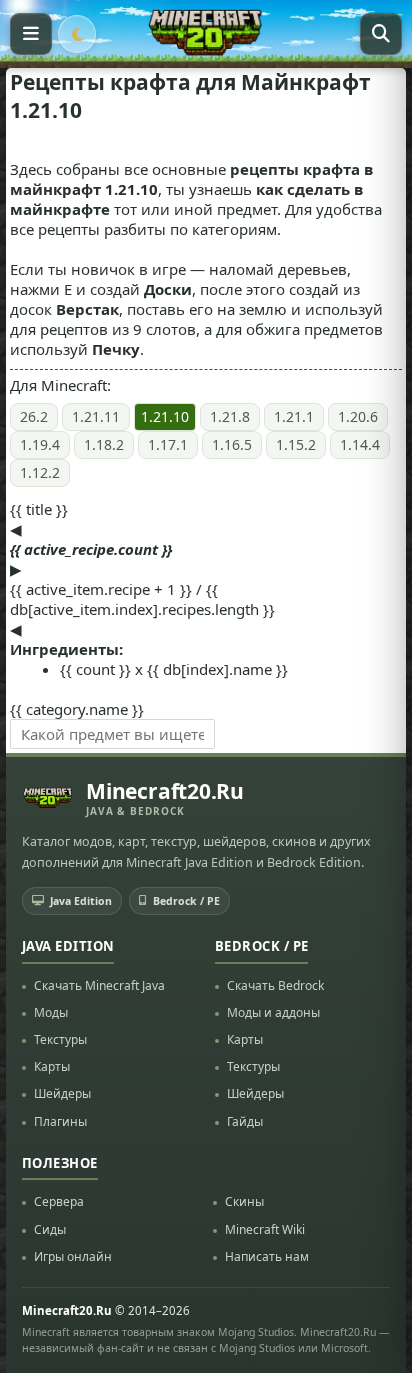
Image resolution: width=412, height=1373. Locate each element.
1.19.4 (40, 444)
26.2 (34, 416)
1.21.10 (165, 416)
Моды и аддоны (273, 1012)
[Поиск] (381, 34)
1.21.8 (230, 416)
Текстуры (60, 1039)
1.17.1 (168, 444)
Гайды (245, 1121)
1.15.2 (296, 444)
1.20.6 (358, 416)
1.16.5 (232, 444)
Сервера (59, 1201)
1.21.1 (294, 416)
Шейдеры (62, 1093)
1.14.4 (360, 444)
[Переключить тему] (77, 34)
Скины (244, 1201)
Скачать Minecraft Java (99, 985)
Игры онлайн (73, 1256)
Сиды (50, 1229)
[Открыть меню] (31, 34)
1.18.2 (104, 444)
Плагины (60, 1121)
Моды (51, 1012)
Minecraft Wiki (265, 1229)
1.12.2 (40, 472)
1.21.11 (96, 416)
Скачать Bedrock (275, 985)
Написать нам (267, 1256)
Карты (52, 1066)
